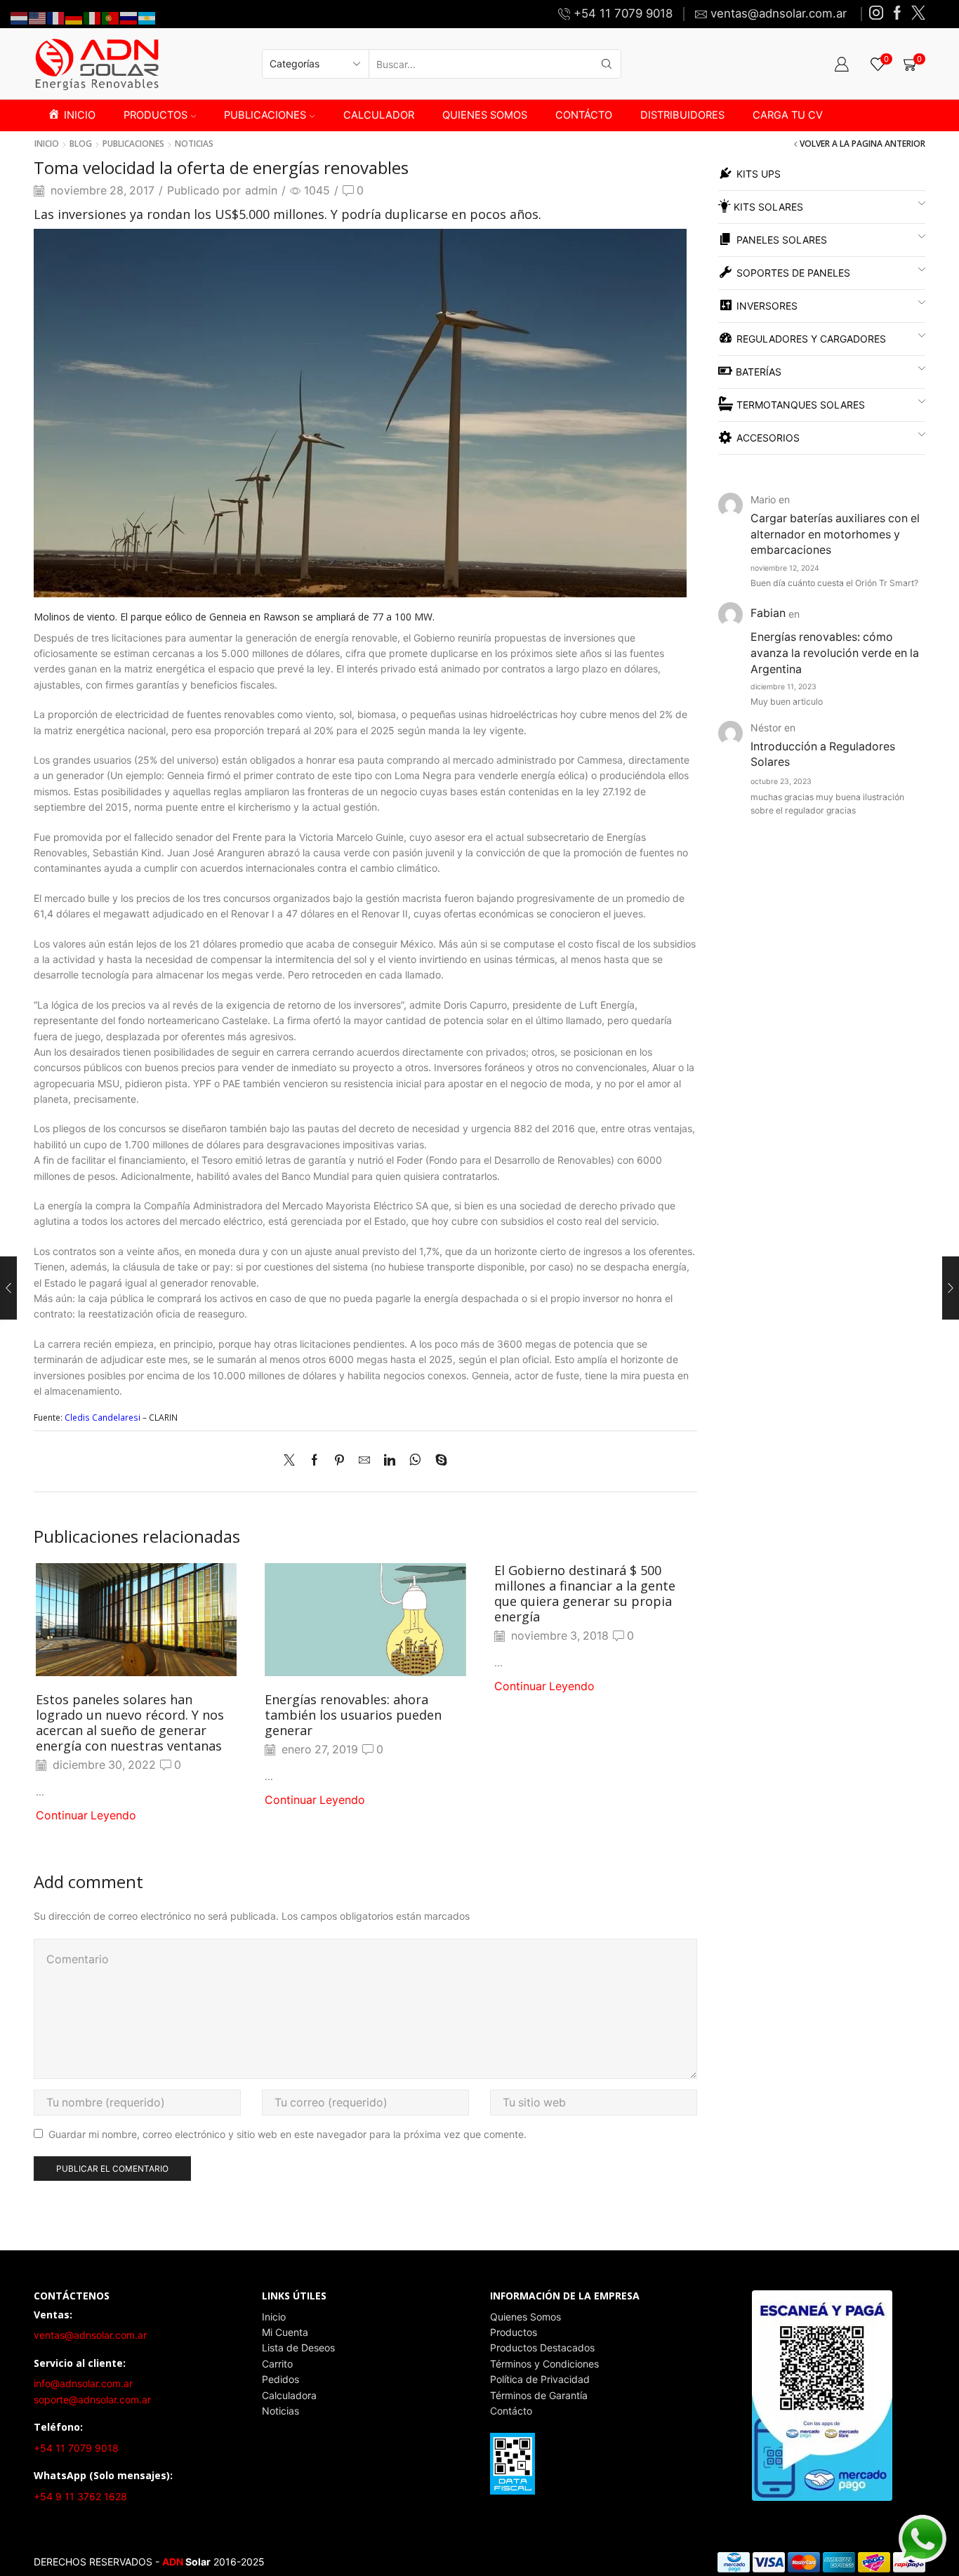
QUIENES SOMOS (485, 115)
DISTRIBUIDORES (682, 115)
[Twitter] (918, 14)
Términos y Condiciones (544, 2364)
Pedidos (280, 2379)
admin (261, 191)
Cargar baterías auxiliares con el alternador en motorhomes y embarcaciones (835, 535)
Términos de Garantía (539, 2395)
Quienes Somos (525, 2317)
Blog (81, 144)
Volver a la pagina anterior (862, 144)
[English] (38, 17)
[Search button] (607, 64)
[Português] (111, 17)
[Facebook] (897, 14)
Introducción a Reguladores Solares (823, 755)
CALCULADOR (379, 115)
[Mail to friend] (364, 1461)
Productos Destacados (542, 2348)
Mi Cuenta (285, 2332)
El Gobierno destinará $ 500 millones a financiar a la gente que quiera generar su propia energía (585, 1593)
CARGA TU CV (788, 115)
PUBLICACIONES (265, 115)
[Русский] (129, 17)
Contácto (511, 2411)
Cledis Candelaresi (104, 1418)
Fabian (768, 613)
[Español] (147, 17)
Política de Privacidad (540, 2379)
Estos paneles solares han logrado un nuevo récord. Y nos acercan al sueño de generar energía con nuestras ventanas (130, 1722)
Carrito (277, 2364)
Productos (514, 2332)
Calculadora (289, 2395)
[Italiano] (93, 17)
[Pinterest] (339, 1461)
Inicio (47, 144)
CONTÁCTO (584, 115)
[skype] (438, 1461)
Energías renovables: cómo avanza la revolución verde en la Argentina (835, 653)
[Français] (56, 17)
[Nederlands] (20, 17)
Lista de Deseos (298, 2348)
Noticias (194, 144)
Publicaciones (133, 144)
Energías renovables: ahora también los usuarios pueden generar (353, 1715)
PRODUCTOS (156, 115)
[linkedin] (390, 1461)
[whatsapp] (415, 1461)
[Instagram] (876, 14)
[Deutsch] (74, 17)
